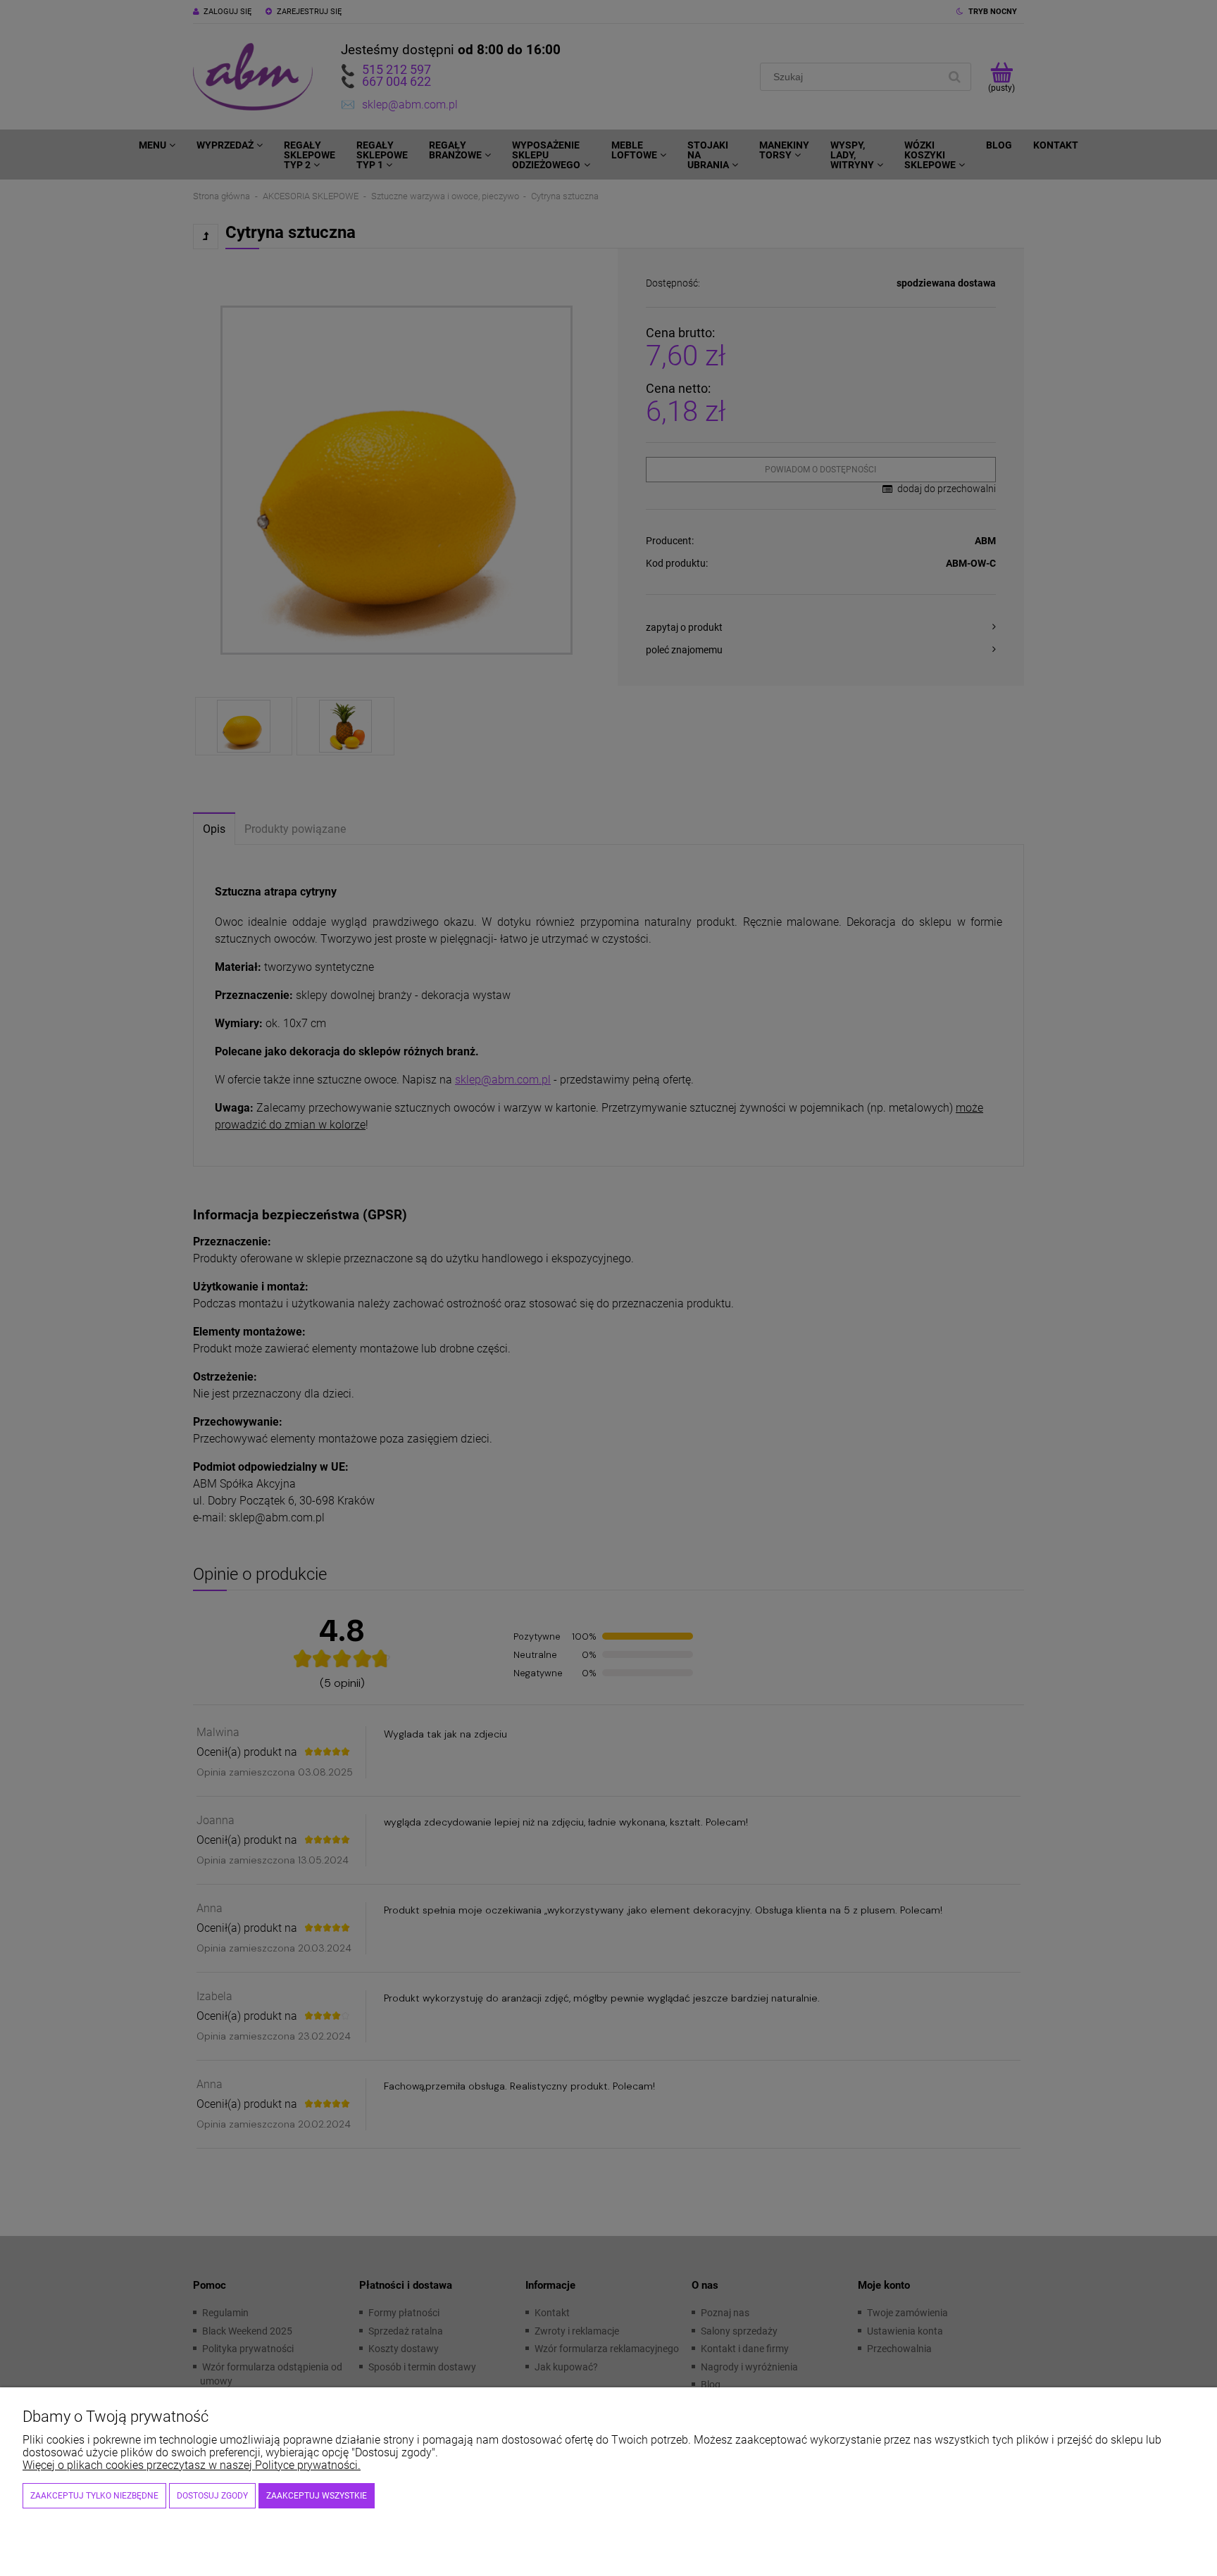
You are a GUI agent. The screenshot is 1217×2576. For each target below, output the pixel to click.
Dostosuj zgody (212, 2496)
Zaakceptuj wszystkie (317, 2496)
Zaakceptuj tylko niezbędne (94, 2496)
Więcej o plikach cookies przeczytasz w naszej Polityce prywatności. (192, 2465)
